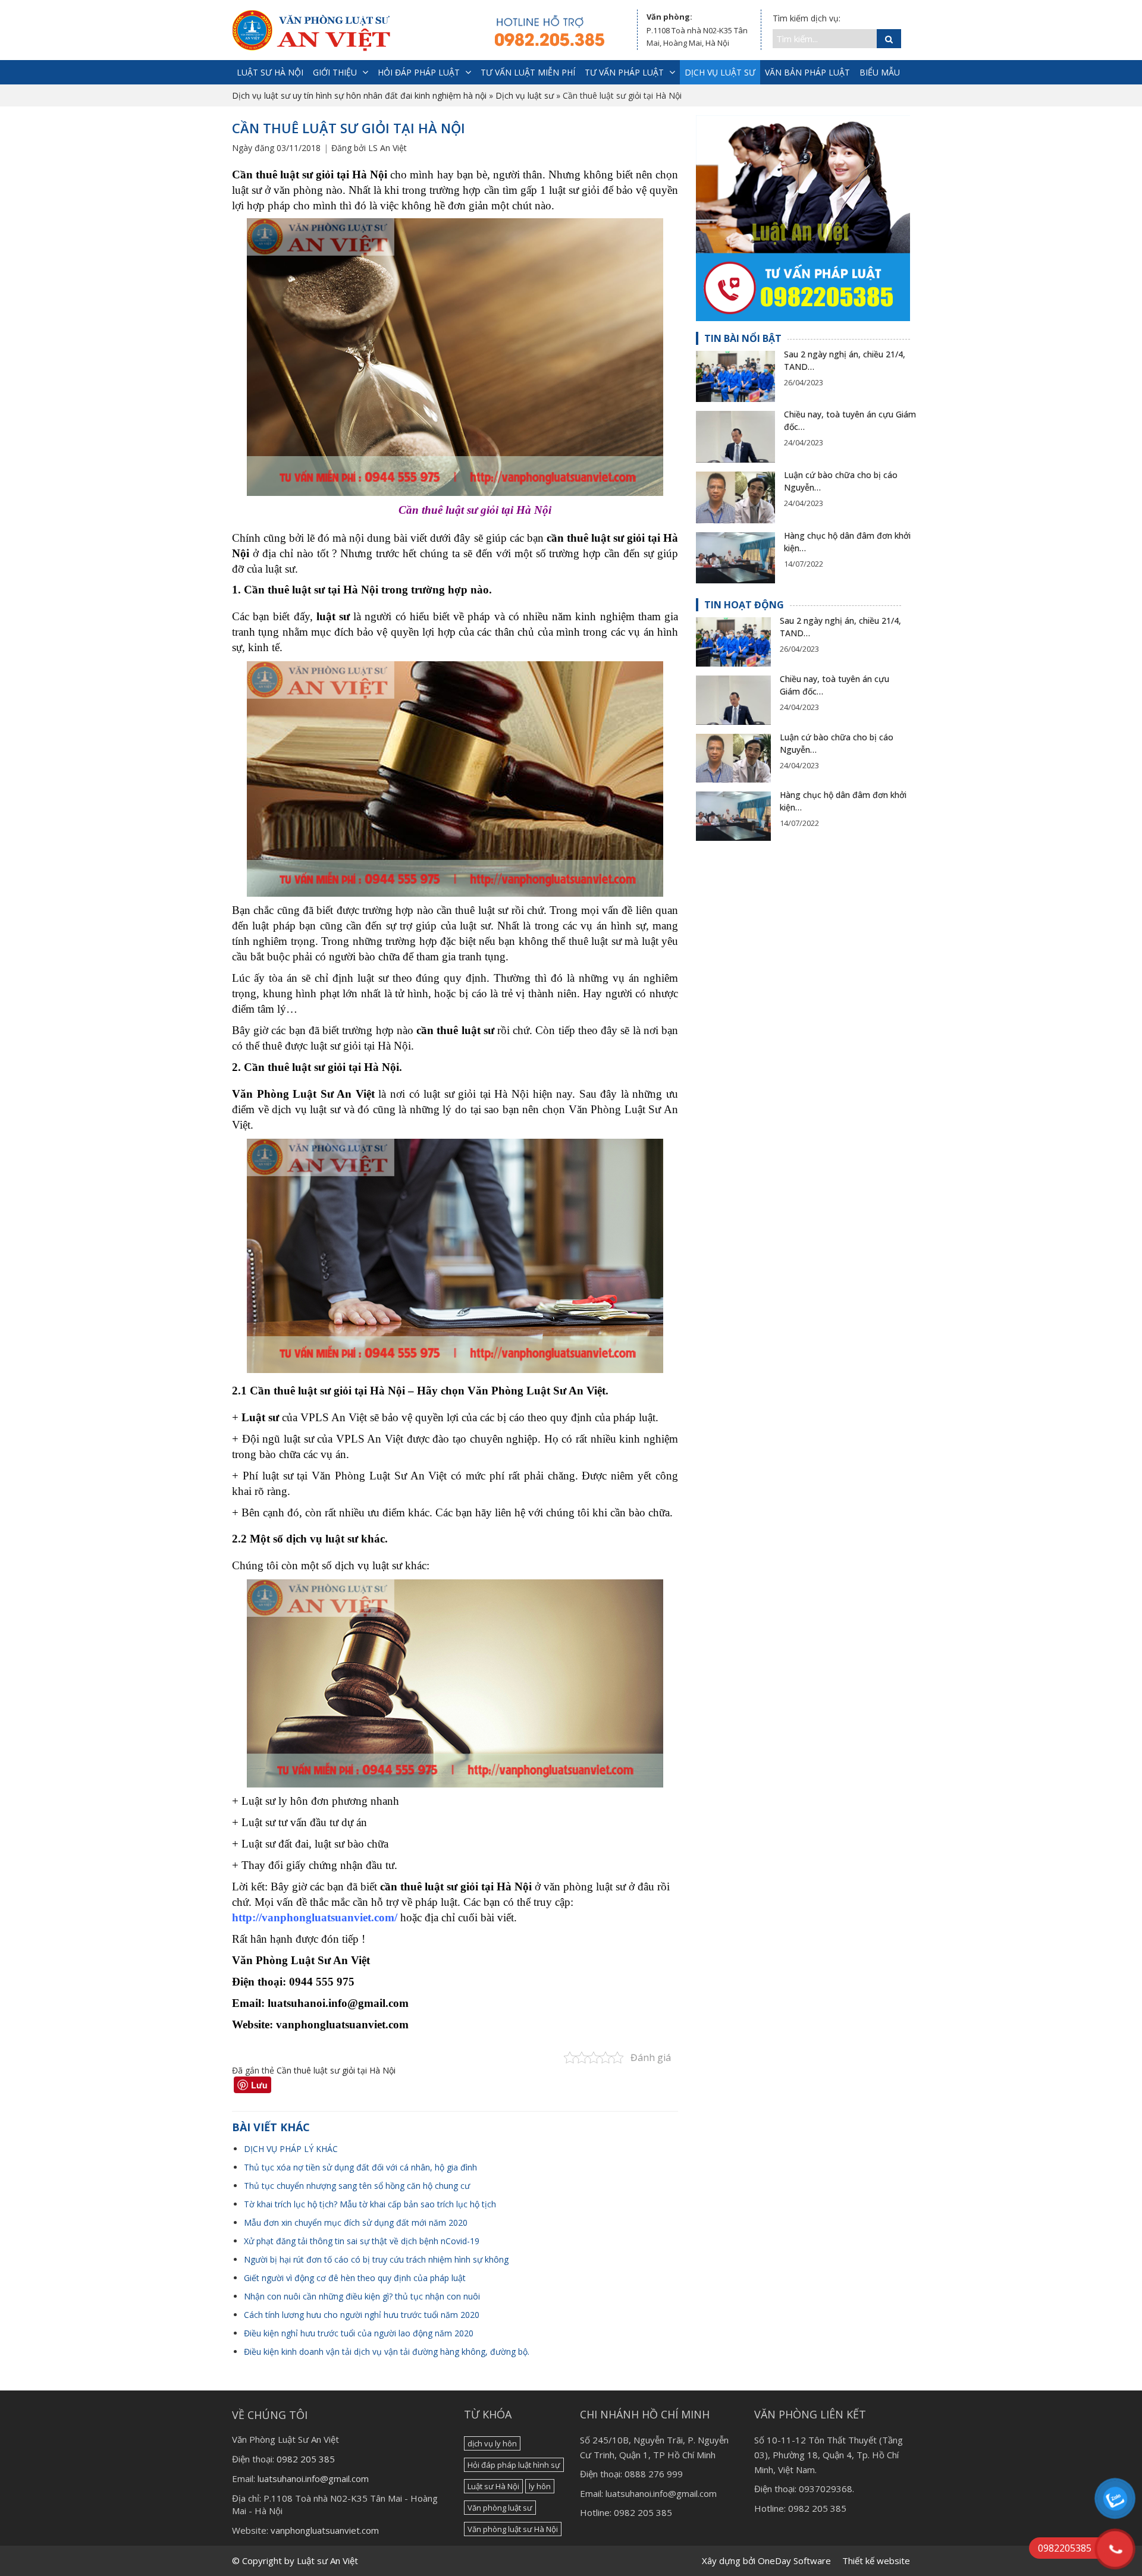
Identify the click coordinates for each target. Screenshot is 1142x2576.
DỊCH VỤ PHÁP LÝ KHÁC (291, 2149)
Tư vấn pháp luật (624, 72)
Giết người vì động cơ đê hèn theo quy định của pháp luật (355, 2278)
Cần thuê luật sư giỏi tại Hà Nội (336, 2070)
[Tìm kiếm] (889, 39)
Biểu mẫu (880, 72)
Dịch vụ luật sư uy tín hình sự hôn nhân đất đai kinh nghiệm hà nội (359, 95)
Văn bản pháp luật (807, 72)
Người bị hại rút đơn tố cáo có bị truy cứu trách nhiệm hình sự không (376, 2259)
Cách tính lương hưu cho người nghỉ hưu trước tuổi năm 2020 (362, 2315)
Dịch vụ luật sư (720, 72)
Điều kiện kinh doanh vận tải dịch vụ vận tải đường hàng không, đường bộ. (387, 2352)
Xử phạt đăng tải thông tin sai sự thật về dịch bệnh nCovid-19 (362, 2241)
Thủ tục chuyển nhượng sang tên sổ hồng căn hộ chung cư (357, 2186)
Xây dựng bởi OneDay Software (766, 2561)
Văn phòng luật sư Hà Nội (513, 2529)
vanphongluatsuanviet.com (325, 2530)
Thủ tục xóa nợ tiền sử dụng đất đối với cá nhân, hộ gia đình (360, 2167)
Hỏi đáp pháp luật (419, 72)
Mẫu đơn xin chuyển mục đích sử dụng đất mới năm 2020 (356, 2222)
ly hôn (540, 2486)
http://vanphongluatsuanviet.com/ (315, 1917)
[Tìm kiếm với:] (825, 39)
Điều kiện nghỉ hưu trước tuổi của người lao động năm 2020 (359, 2333)
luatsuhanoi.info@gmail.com (313, 2478)
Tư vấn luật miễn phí (528, 72)
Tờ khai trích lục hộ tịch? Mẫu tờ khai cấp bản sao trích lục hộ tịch (370, 2204)
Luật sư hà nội (270, 72)
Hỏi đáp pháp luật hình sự (514, 2465)
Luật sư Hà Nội (493, 2486)
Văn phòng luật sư (500, 2508)
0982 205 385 (306, 2459)
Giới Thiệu (335, 72)
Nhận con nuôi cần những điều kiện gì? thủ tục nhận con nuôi (362, 2296)
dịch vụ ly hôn (492, 2443)
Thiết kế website (876, 2561)
